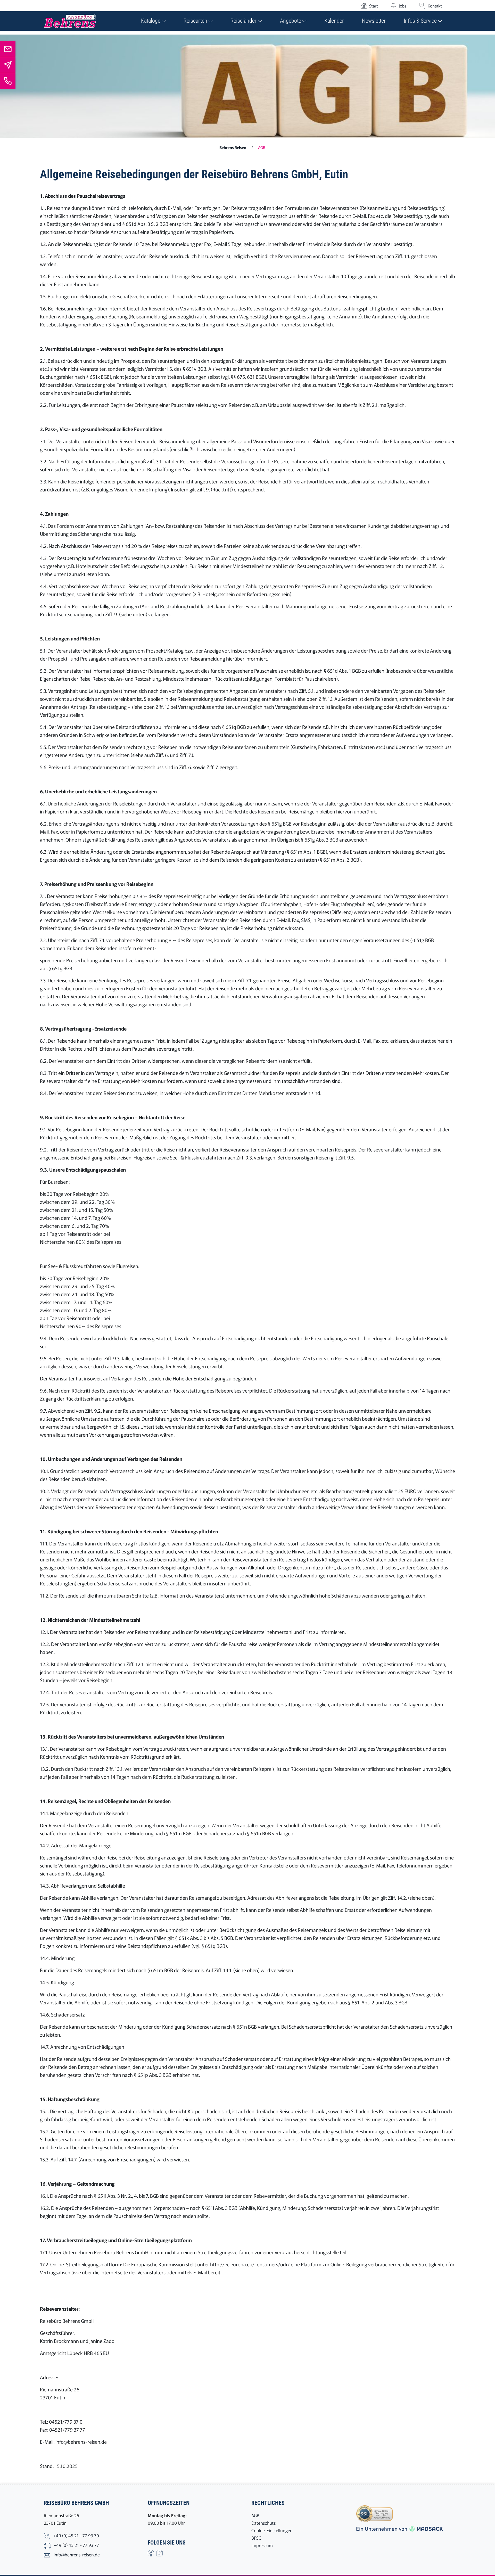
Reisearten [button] (196, 21)
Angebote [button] (291, 21)
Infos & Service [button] (421, 21)
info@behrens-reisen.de (77, 2554)
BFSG (256, 2538)
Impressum (262, 2545)
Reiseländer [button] (244, 21)
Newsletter (374, 21)
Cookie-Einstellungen (272, 2530)
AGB (255, 2515)
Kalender (334, 21)
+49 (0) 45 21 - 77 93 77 (76, 2545)
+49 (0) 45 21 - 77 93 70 (76, 2535)
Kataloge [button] (151, 21)
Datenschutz (263, 2523)
